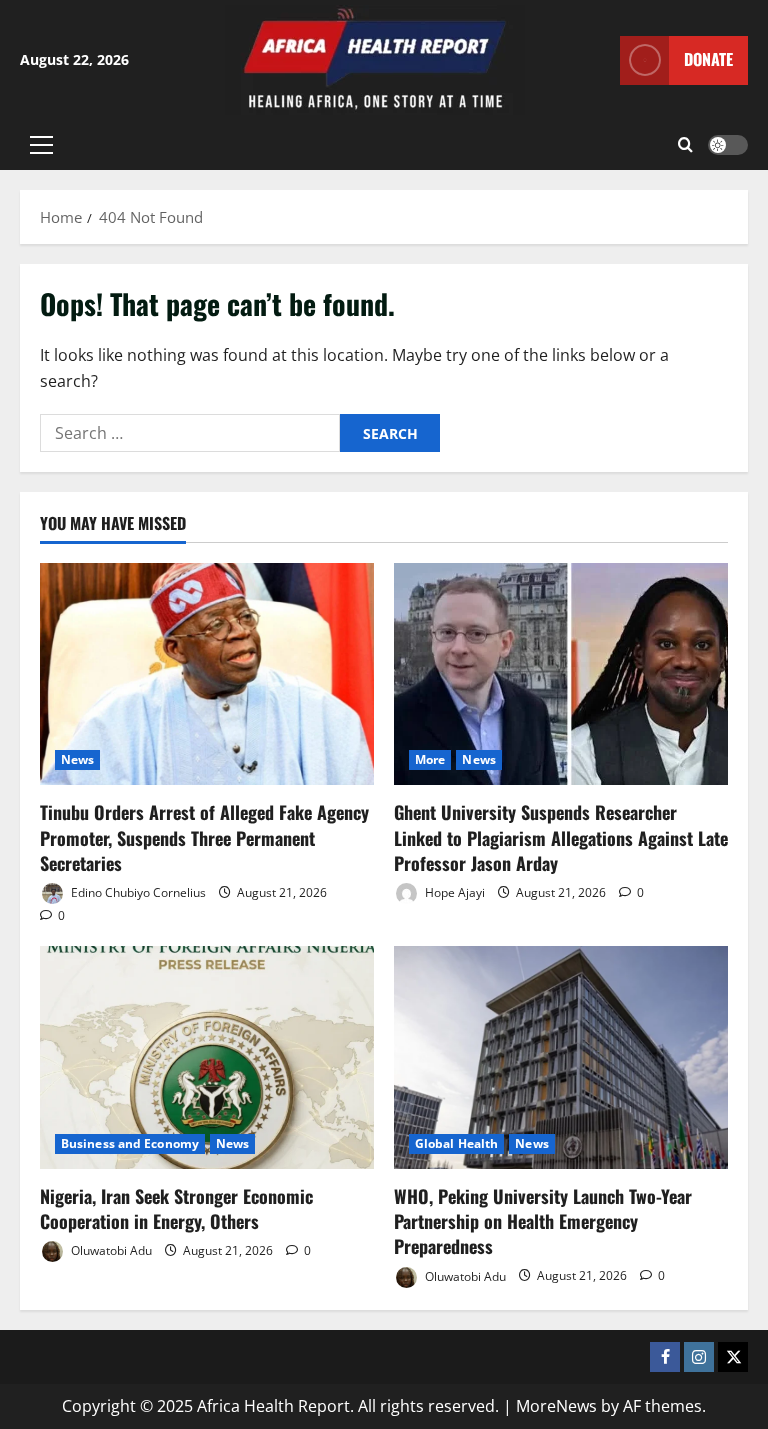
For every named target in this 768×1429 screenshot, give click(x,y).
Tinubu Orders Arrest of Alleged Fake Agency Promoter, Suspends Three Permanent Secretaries (204, 837)
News (77, 759)
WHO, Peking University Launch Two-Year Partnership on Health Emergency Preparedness (543, 1221)
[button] (41, 145)
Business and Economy (130, 1143)
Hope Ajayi (453, 892)
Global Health (456, 1143)
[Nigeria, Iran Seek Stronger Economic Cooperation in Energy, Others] (207, 1057)
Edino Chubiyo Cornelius (137, 892)
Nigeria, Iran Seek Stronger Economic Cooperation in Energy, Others (176, 1208)
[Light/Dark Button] (728, 145)
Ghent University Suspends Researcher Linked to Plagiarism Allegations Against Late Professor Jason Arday (561, 837)
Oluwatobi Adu (110, 1250)
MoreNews (556, 1406)
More (430, 759)
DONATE (708, 59)
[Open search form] (685, 145)
